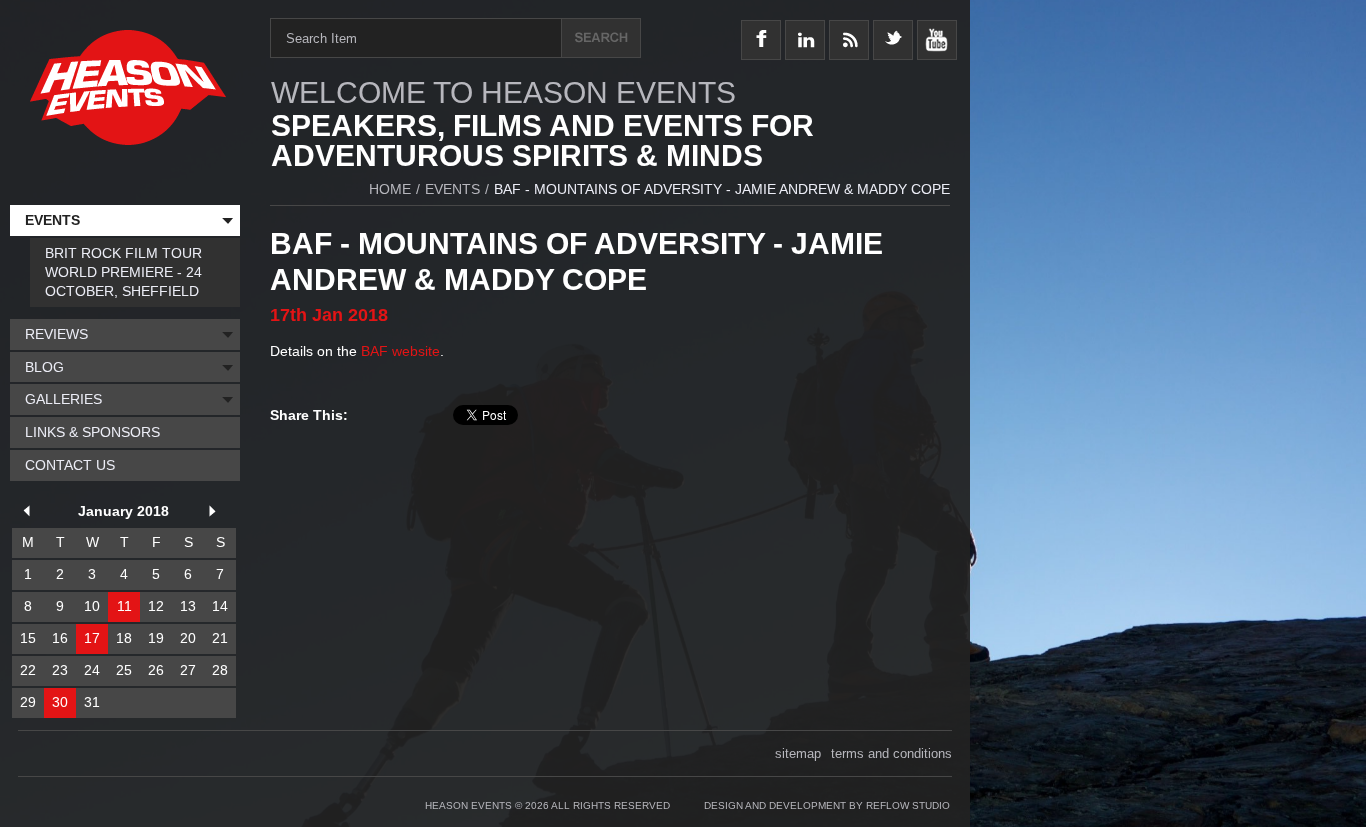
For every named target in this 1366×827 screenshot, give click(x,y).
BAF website (400, 351)
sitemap (798, 753)
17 (92, 638)
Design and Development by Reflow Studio (827, 805)
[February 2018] (216, 513)
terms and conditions (891, 753)
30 (60, 702)
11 (124, 606)
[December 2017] (30, 513)
